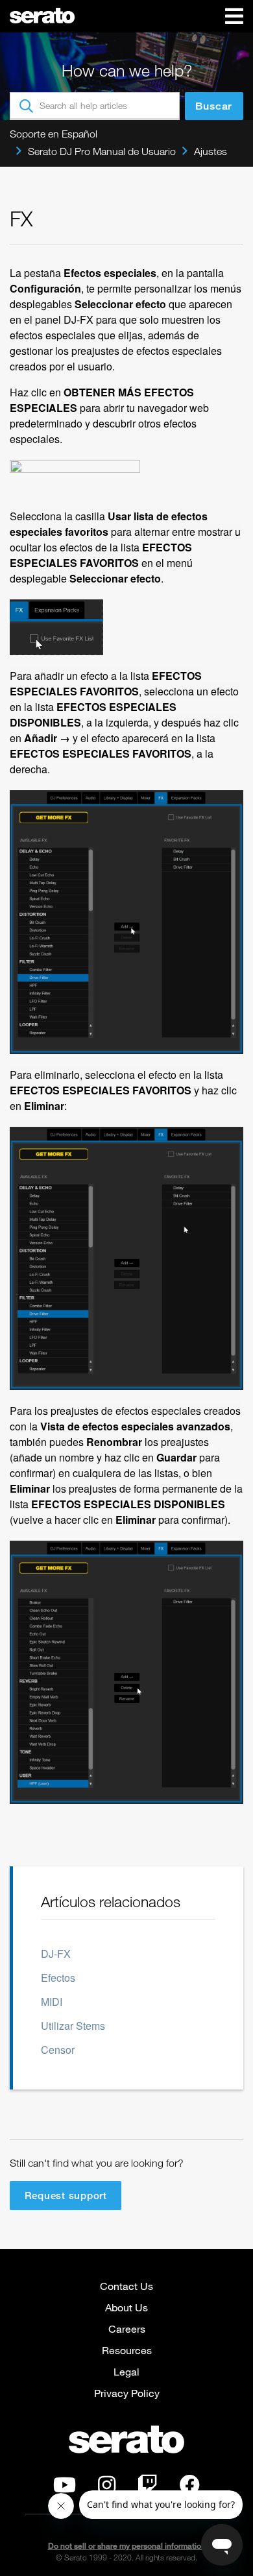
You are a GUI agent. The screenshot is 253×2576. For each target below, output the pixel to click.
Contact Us (126, 2286)
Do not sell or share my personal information (127, 2546)
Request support (66, 2195)
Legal (126, 2371)
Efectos (58, 1978)
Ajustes (211, 151)
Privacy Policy (127, 2393)
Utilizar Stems (73, 2026)
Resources (127, 2350)
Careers (127, 2329)
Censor (58, 2050)
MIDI (52, 2002)
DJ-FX (56, 1954)
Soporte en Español (54, 134)
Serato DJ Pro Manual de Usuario (102, 151)
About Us (126, 2307)
